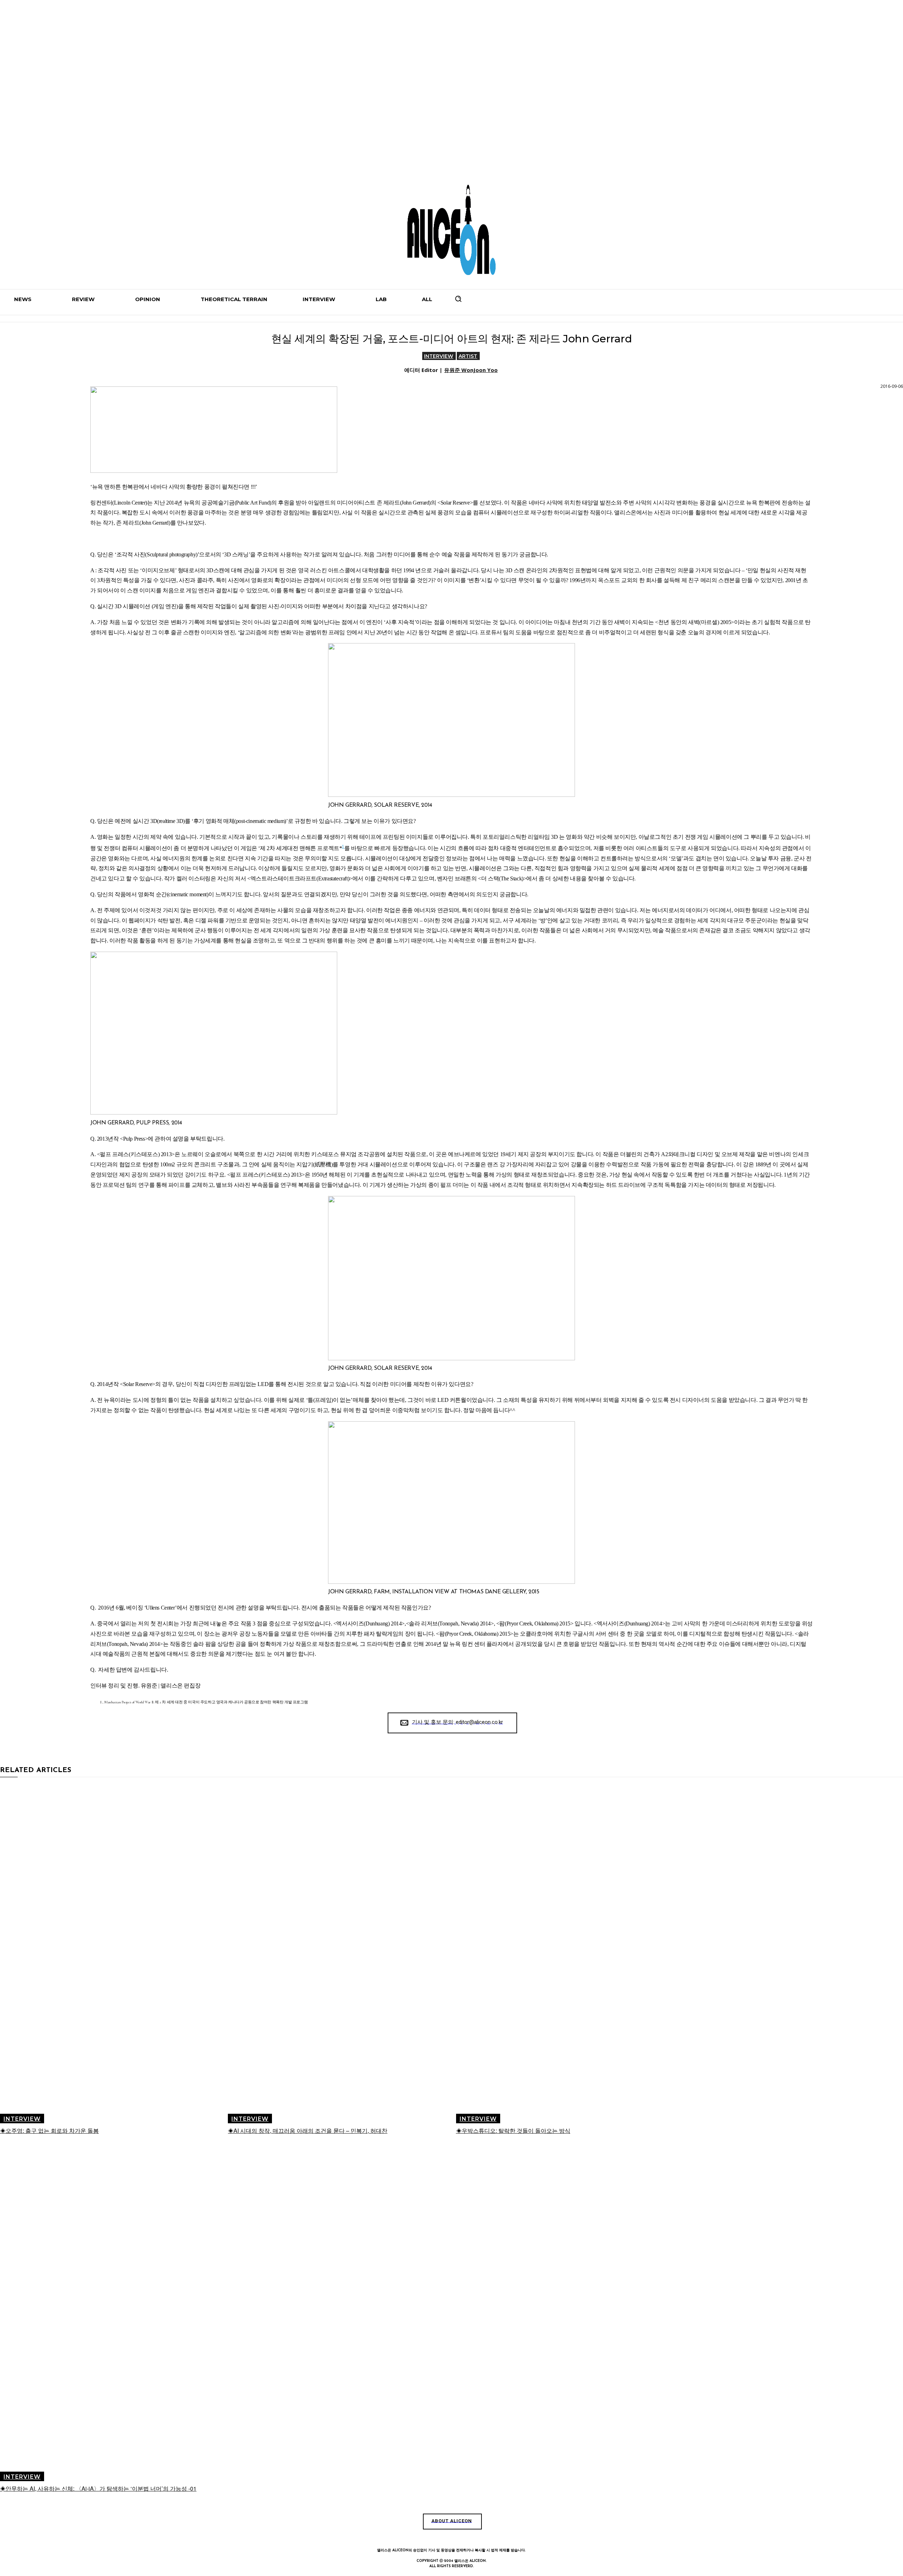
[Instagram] (435, 2536)
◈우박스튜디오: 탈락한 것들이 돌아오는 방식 (513, 2131)
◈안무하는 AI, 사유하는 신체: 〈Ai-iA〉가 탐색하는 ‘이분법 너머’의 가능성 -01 (98, 2488)
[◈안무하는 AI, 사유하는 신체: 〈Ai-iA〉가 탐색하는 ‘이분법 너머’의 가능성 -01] (113, 2312)
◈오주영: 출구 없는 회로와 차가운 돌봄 (49, 2131)
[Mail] (468, 2536)
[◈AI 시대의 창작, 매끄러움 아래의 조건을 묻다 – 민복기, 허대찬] (341, 1954)
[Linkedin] (451, 2536)
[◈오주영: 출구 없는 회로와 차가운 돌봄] (113, 1954)
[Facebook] (419, 2536)
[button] (458, 299)
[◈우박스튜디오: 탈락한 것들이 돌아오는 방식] (569, 1954)
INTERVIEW (439, 356)
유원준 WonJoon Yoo (471, 370)
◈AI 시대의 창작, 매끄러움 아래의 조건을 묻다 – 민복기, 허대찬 (308, 2131)
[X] (484, 2536)
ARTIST (468, 356)
